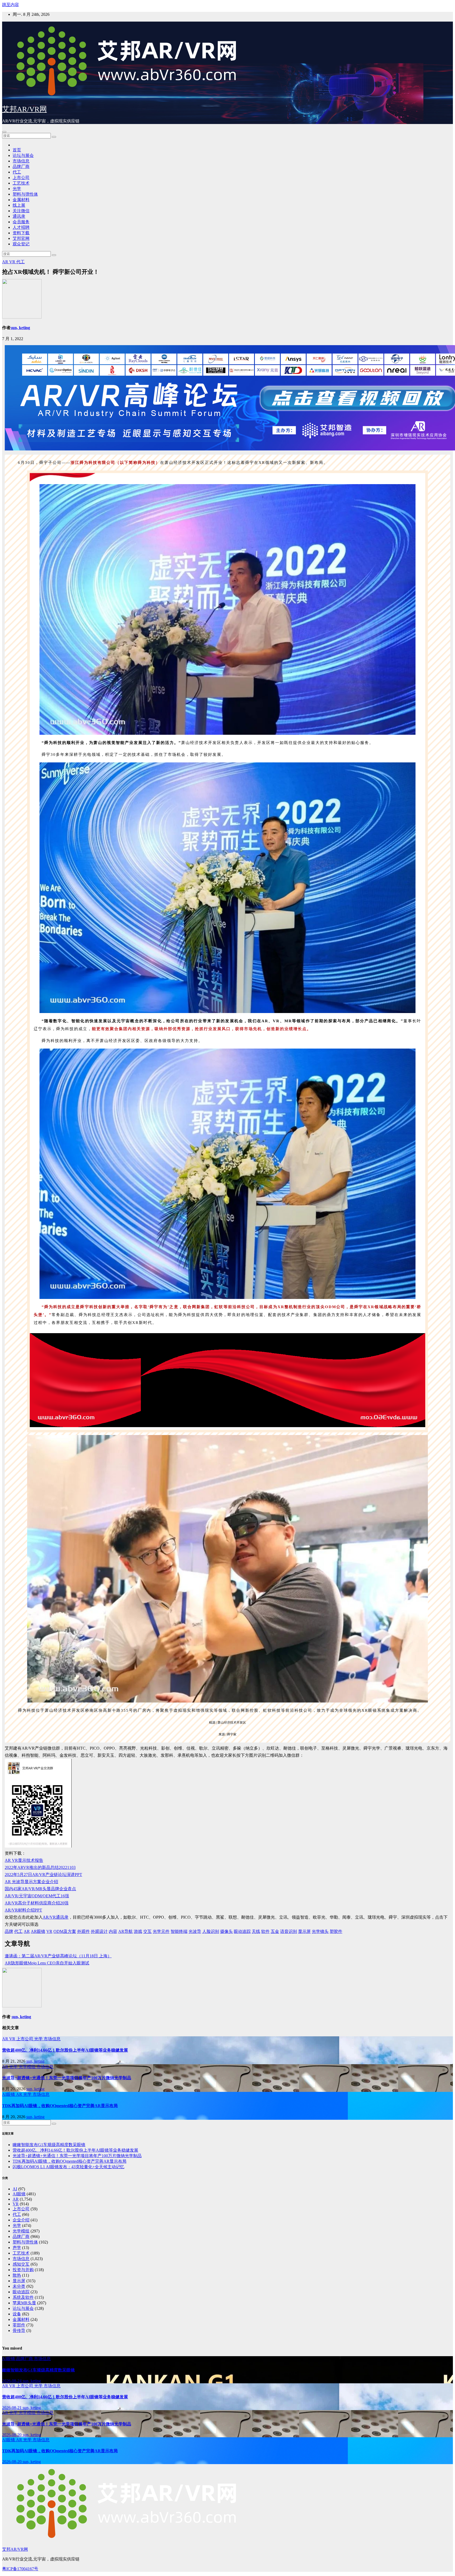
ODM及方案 (65, 1931)
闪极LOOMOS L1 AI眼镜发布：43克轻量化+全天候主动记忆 (68, 2167)
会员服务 (21, 222)
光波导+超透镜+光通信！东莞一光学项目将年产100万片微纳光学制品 (67, 2078)
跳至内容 (11, 5)
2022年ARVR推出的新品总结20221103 (40, 1867)
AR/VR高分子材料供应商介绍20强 (37, 1903)
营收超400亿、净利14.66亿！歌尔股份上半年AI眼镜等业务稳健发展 (65, 2050)
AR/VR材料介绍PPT (23, 1910)
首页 (17, 150)
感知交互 (21, 2264)
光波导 (195, 1931)
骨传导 (19, 2331)
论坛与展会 (23, 155)
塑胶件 (336, 1931)
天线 (256, 1931)
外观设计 (99, 1931)
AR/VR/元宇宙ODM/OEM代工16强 (37, 1896)
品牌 (9, 1931)
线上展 (19, 205)
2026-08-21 (12, 2408)
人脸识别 (211, 1931)
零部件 (19, 2325)
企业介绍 (21, 2220)
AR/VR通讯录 (56, 1917)
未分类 (19, 2286)
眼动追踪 (242, 1931)
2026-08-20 (12, 2435)
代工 (17, 172)
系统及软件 (23, 2297)
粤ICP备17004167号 (20, 2569)
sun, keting (20, 328)
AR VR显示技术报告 (24, 1860)
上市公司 (21, 178)
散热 (17, 2275)
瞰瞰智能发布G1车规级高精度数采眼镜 (49, 2145)
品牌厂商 (21, 167)
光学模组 (28, 2067)
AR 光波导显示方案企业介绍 (31, 1882)
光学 (17, 189)
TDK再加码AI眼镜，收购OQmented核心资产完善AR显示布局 (60, 2106)
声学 (17, 2248)
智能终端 (179, 1931)
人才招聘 (21, 227)
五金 (275, 1931)
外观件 (83, 1931)
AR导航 (125, 1931)
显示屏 (304, 1931)
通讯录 (19, 216)
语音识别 (289, 1931)
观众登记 (21, 244)
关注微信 (21, 211)
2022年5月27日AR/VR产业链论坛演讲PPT (43, 1875)
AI (15, 2189)
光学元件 (161, 1931)
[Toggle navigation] (4, 132)
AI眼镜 (9, 2094)
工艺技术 (21, 183)
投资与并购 (23, 2270)
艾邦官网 (21, 238)
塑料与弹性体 (25, 194)
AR (6, 262)
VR (13, 262)
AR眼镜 (38, 1931)
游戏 (138, 1931)
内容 (113, 1931)
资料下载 (21, 233)
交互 (147, 1931)
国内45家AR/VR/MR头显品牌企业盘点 (40, 1889)
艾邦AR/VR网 (24, 109)
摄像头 (226, 1931)
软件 (265, 1931)
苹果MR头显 (24, 2303)
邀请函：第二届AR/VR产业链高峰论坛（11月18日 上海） (58, 1956)
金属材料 (21, 200)
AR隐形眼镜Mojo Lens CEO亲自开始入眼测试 (47, 1963)
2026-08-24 (12, 2381)
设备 (17, 2314)
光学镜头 (320, 1931)
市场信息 (21, 161)
